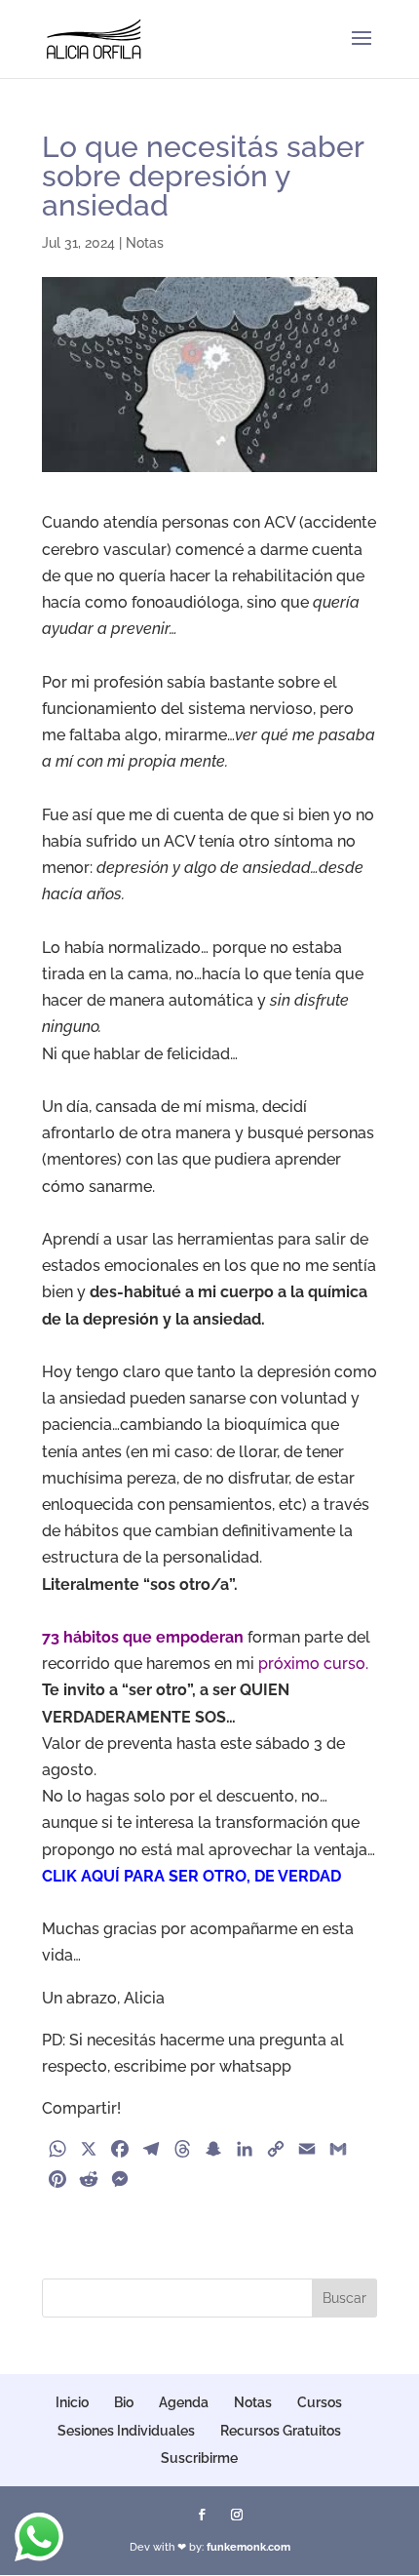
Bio (124, 2402)
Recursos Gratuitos (281, 2431)
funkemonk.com (248, 2547)
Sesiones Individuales (126, 2431)
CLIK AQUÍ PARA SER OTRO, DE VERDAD (191, 1876)
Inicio (72, 2402)
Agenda (184, 2402)
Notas (145, 243)
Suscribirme (199, 2458)
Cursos (320, 2402)
